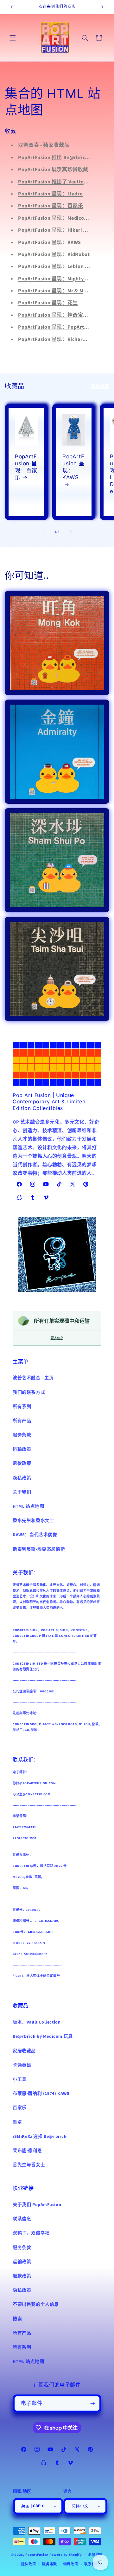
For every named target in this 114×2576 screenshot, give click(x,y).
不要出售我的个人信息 (36, 2305)
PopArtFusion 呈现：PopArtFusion (59, 327)
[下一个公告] (102, 7)
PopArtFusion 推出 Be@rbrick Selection (65, 158)
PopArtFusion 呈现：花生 (48, 303)
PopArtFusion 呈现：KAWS (50, 242)
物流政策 (71, 2564)
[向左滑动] (43, 532)
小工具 (20, 2079)
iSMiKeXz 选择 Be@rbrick (40, 2137)
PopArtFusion (37, 2554)
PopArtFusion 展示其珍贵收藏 (53, 170)
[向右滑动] (71, 532)
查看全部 (100, 386)
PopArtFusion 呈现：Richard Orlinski (62, 339)
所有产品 (22, 1421)
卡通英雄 (22, 2065)
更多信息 (57, 1338)
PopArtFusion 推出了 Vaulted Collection (65, 182)
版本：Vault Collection (37, 2022)
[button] (13, 38)
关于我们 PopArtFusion (37, 2205)
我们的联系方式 (29, 1392)
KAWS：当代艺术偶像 (35, 1535)
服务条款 (22, 1435)
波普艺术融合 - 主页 (33, 1378)
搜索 (17, 2319)
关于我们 (22, 1492)
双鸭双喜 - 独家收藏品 (44, 145)
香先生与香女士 (29, 2165)
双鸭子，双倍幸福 (31, 2233)
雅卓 (17, 2122)
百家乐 (20, 2108)
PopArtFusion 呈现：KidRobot (54, 254)
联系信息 (22, 2219)
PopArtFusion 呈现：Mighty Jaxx (57, 279)
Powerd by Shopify (66, 2554)
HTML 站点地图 (28, 1506)
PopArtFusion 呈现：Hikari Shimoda (61, 230)
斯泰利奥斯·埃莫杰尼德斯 (39, 1549)
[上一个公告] (12, 7)
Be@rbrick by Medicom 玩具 (43, 2036)
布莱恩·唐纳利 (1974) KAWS (41, 2094)
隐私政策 (22, 1478)
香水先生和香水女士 (33, 1521)
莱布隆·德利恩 (27, 2151)
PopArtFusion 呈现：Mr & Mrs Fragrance (65, 291)
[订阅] (92, 2403)
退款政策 (22, 1464)
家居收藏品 (24, 2051)
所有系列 (22, 1407)
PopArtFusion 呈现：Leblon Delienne (62, 266)
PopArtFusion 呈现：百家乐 (51, 206)
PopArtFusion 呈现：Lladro (50, 194)
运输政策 (22, 1449)
